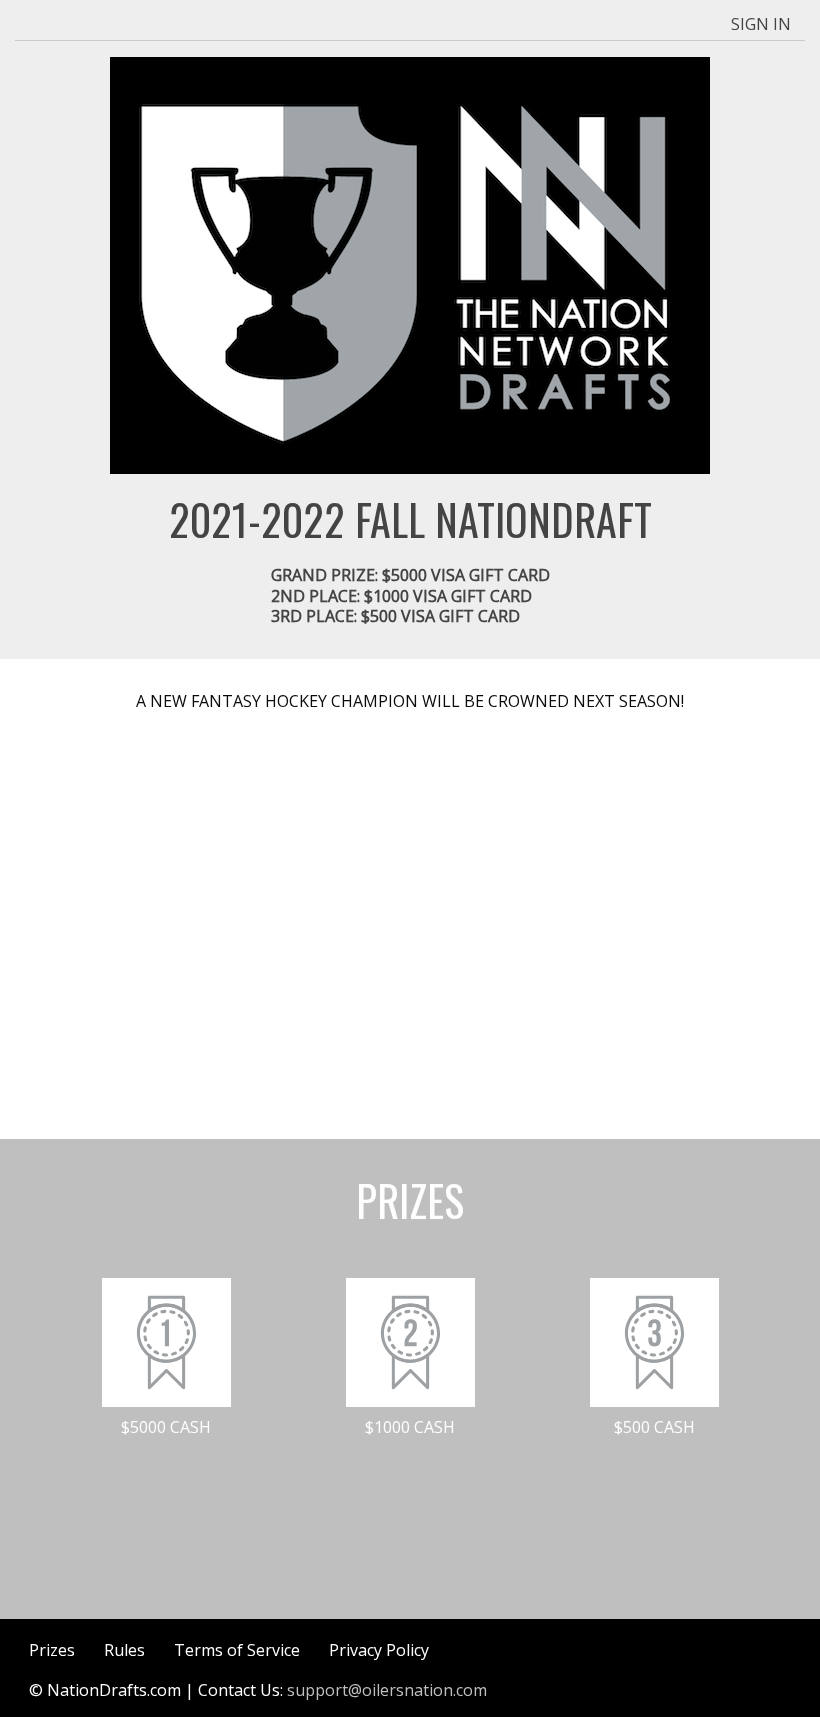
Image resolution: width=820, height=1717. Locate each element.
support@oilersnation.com (387, 1690)
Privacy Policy (379, 1650)
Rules (124, 1650)
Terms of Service (237, 1650)
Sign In (761, 24)
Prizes (52, 1650)
